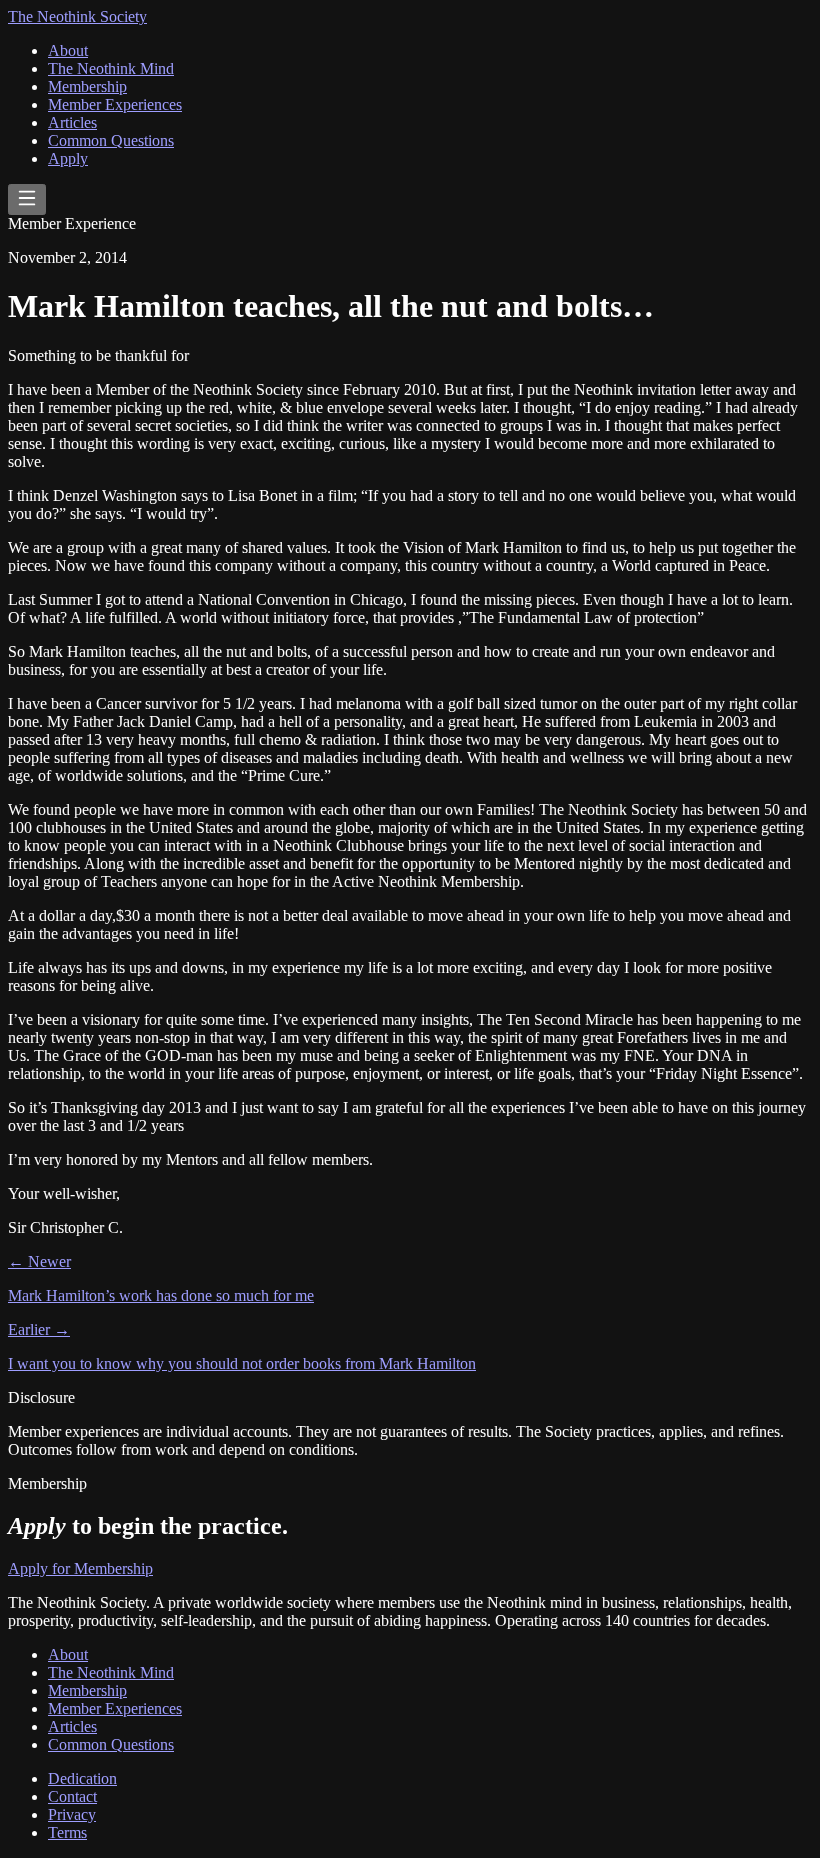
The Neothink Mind (111, 68)
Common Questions (111, 140)
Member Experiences (115, 104)
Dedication (82, 1778)
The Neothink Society (77, 16)
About (68, 50)
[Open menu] (27, 199)
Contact (72, 1796)
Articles (72, 122)
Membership (87, 86)
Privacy (72, 1814)
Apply (68, 158)
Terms (67, 1832)
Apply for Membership (80, 1568)
